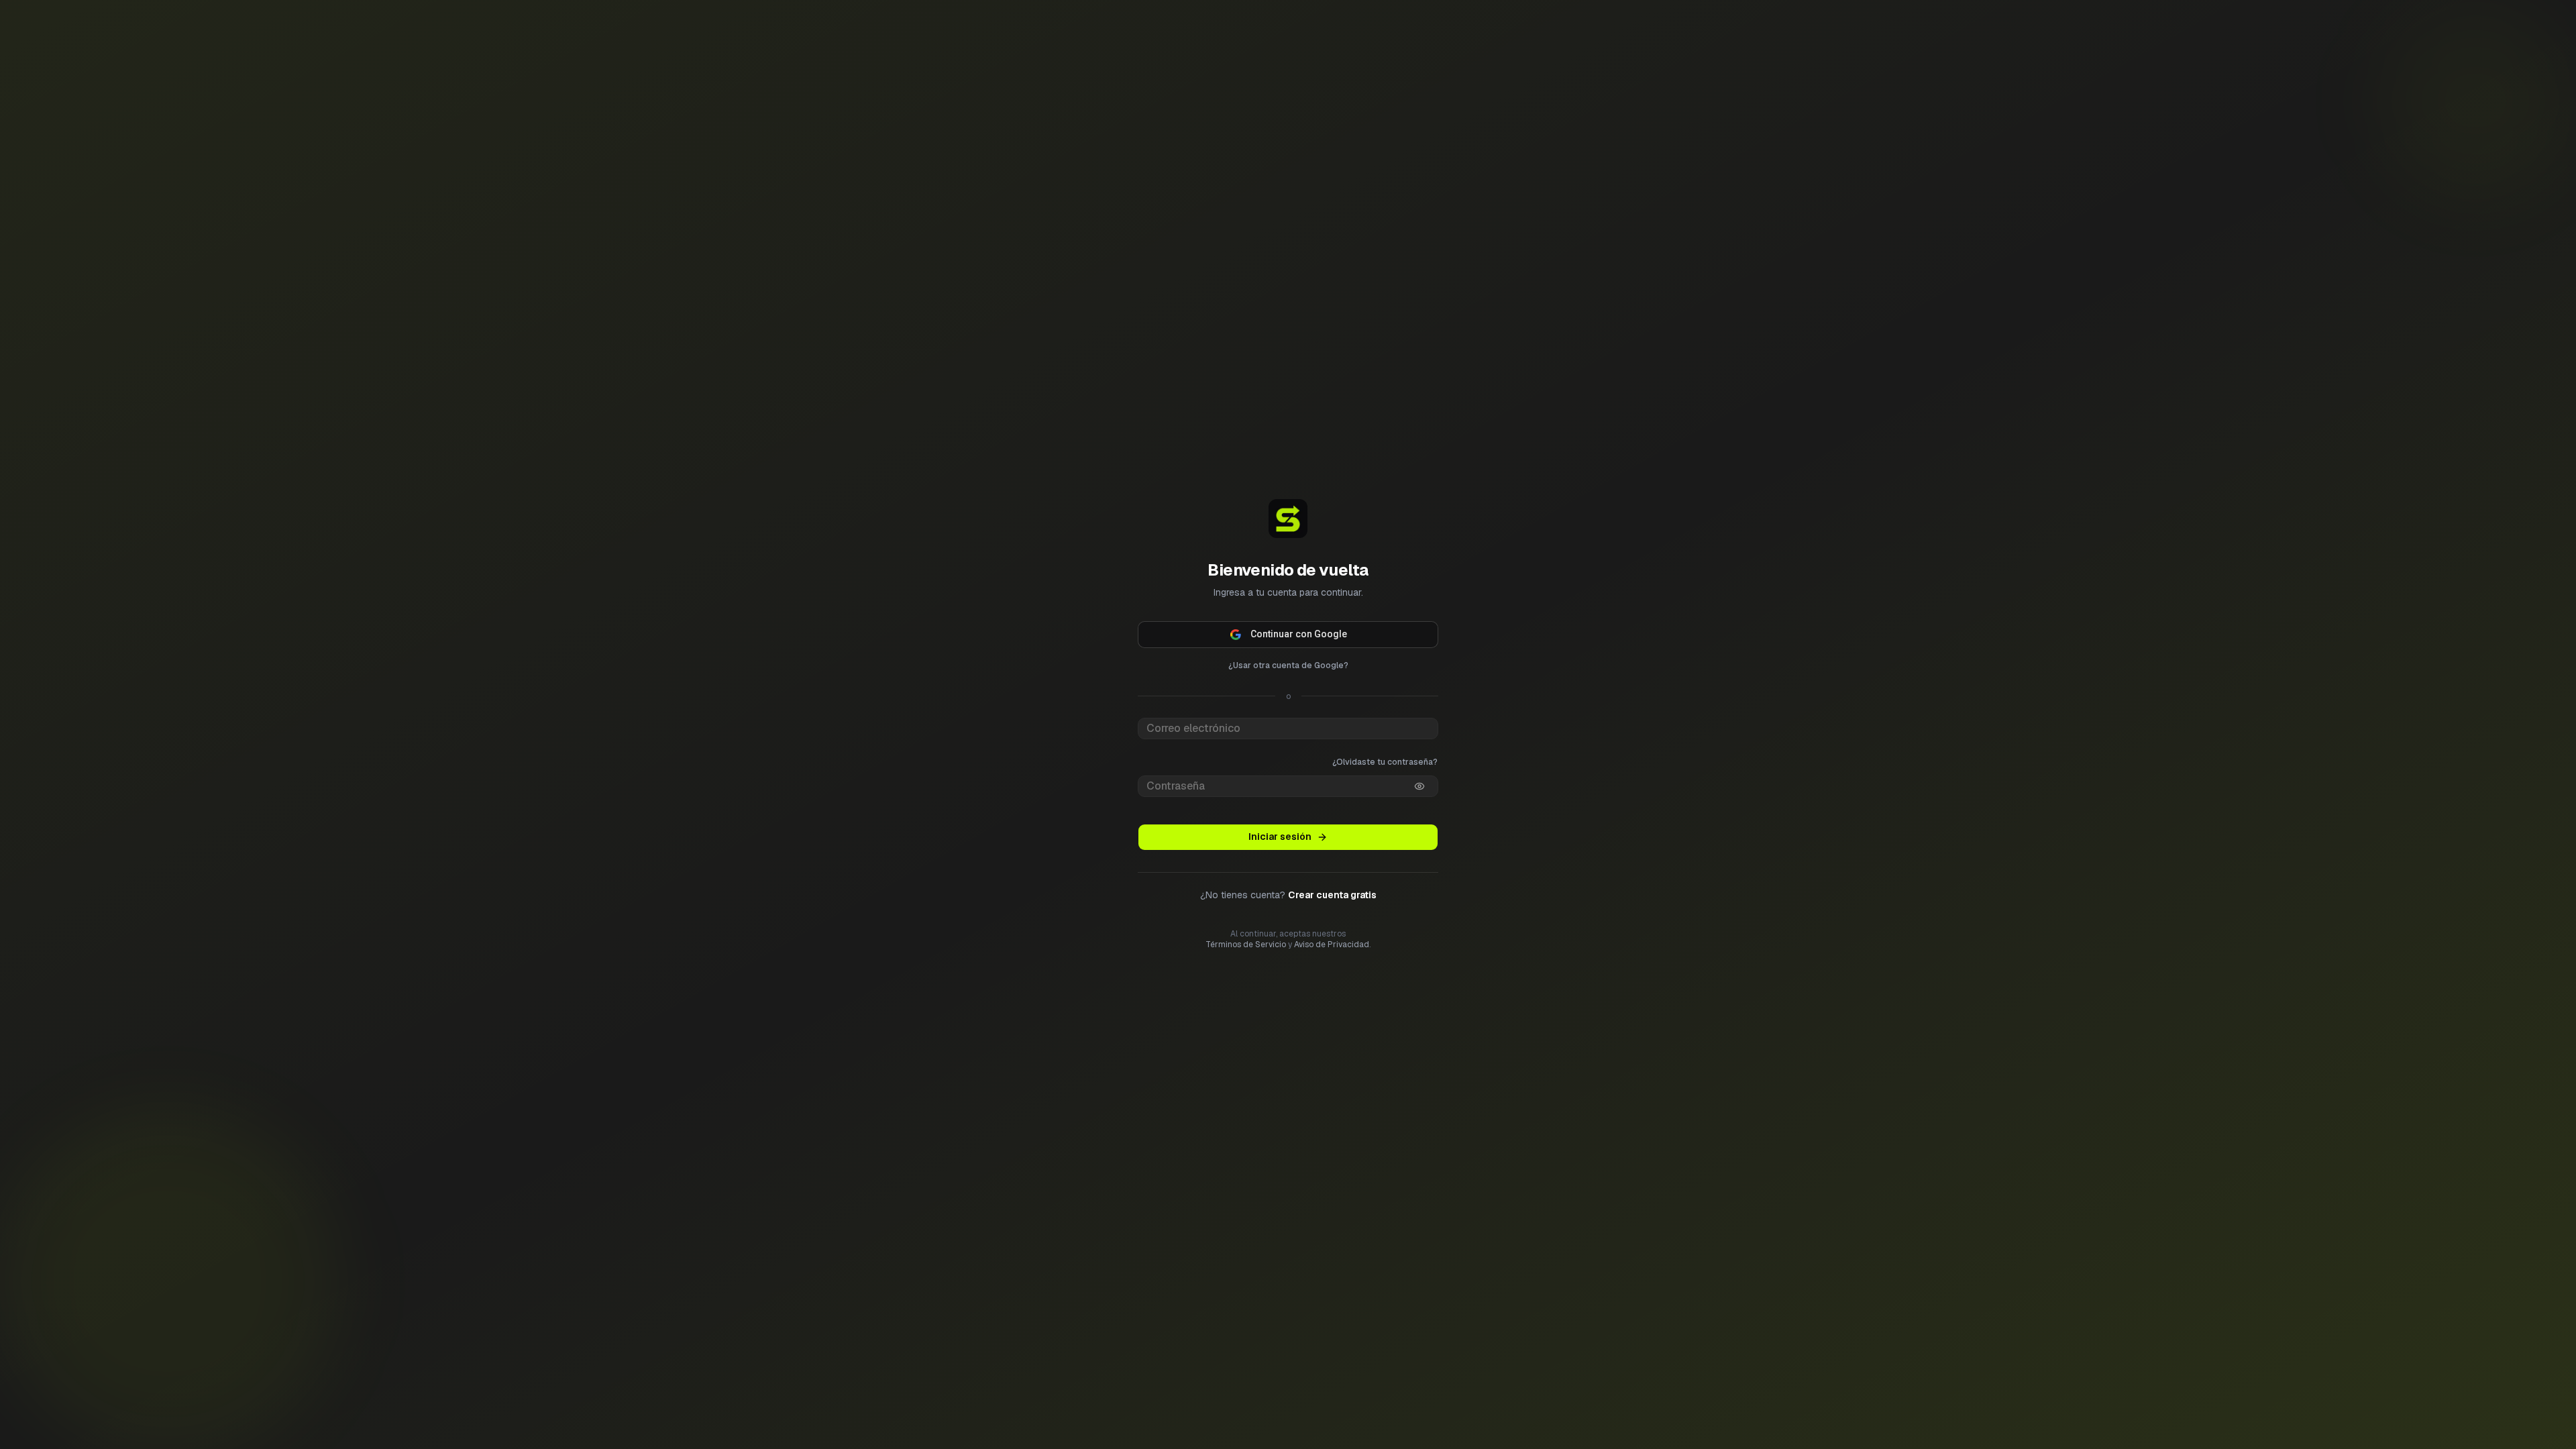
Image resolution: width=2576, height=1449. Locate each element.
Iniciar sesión (1280, 857)
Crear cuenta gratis (1332, 916)
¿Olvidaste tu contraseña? (1385, 741)
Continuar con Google (1299, 613)
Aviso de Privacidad (1332, 965)
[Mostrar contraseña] (1419, 765)
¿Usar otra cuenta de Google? (1288, 645)
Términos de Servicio (1246, 965)
